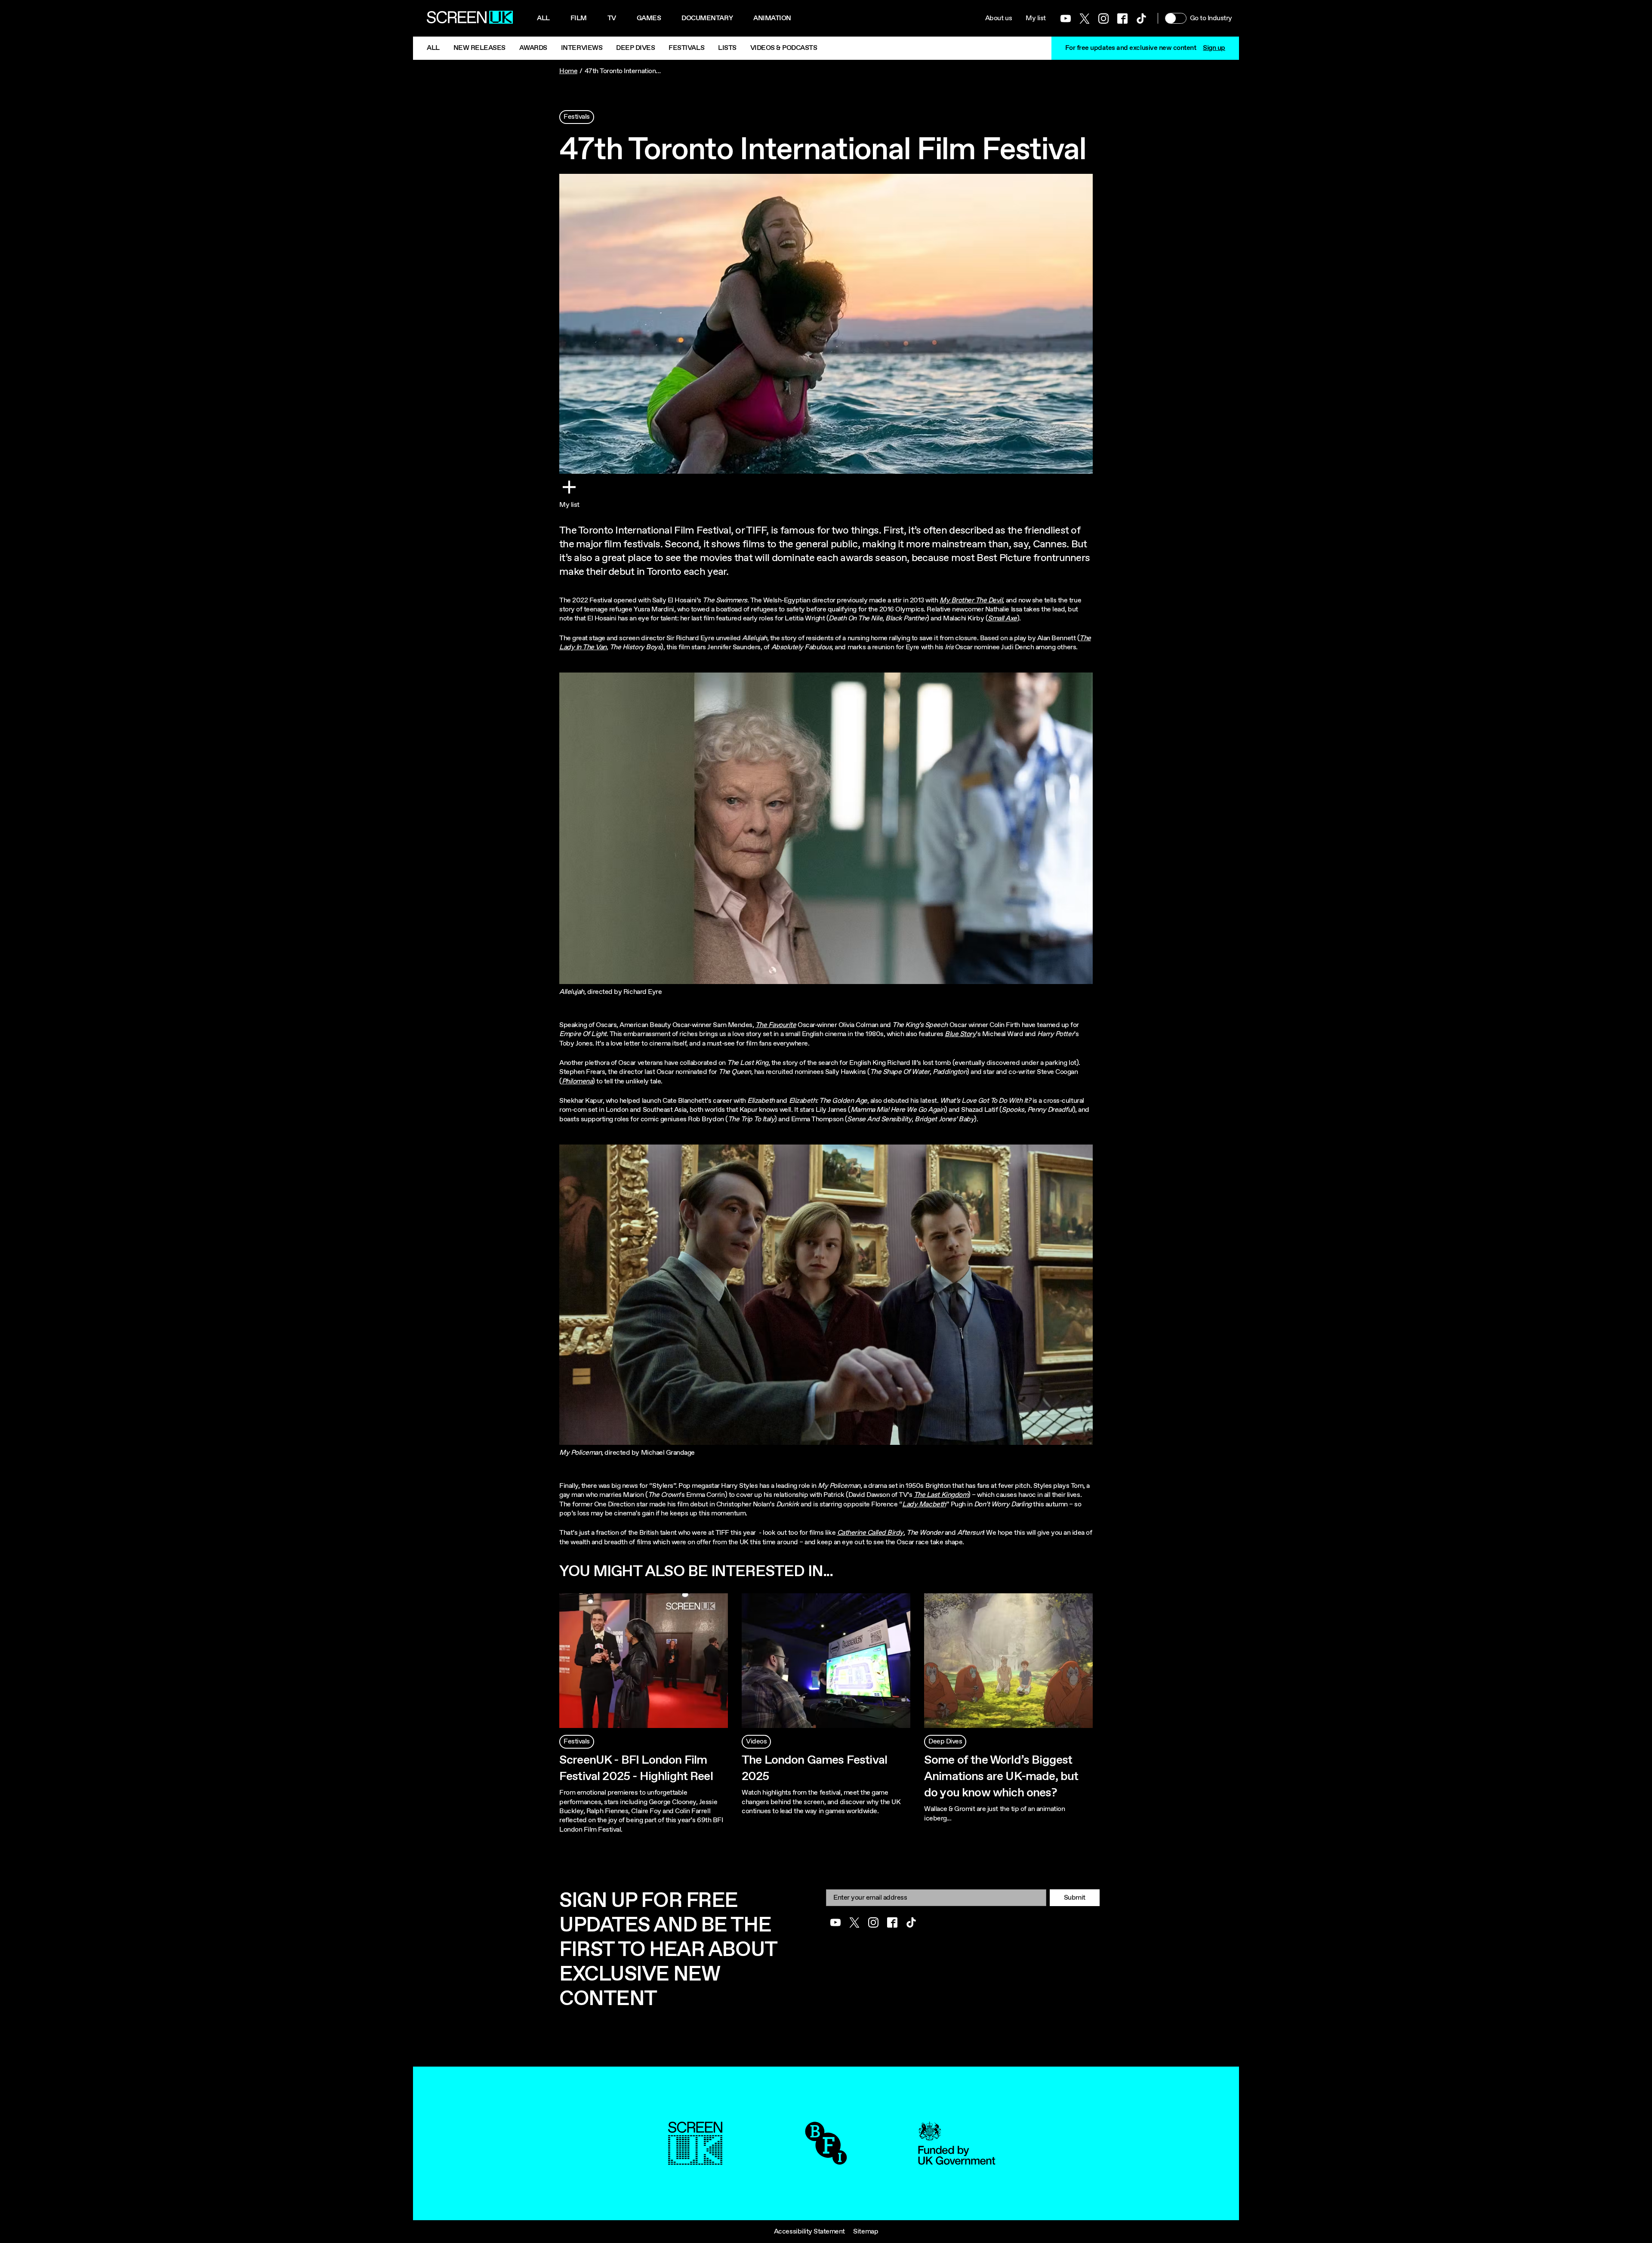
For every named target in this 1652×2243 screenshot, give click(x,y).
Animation (772, 18)
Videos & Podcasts (784, 48)
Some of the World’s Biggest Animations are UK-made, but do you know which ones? (1001, 1777)
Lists (727, 48)
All (543, 18)
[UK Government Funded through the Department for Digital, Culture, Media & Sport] (957, 2160)
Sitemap (866, 2232)
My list (1036, 18)
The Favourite (776, 1025)
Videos (756, 1742)
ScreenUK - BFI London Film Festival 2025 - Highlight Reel (636, 1768)
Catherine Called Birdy (870, 1533)
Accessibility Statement (809, 2232)
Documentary (707, 18)
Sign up (1214, 48)
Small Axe (1002, 619)
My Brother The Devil (971, 600)
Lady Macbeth (924, 1504)
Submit (1075, 1898)
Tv (612, 18)
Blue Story (960, 1034)
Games (649, 18)
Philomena (577, 1081)
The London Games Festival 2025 (814, 1768)
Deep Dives (635, 48)
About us (999, 18)
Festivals (686, 48)
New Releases (479, 48)
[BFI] (826, 2160)
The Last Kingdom (941, 1495)
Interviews (582, 48)
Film (579, 18)
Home (568, 71)
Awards (533, 48)
